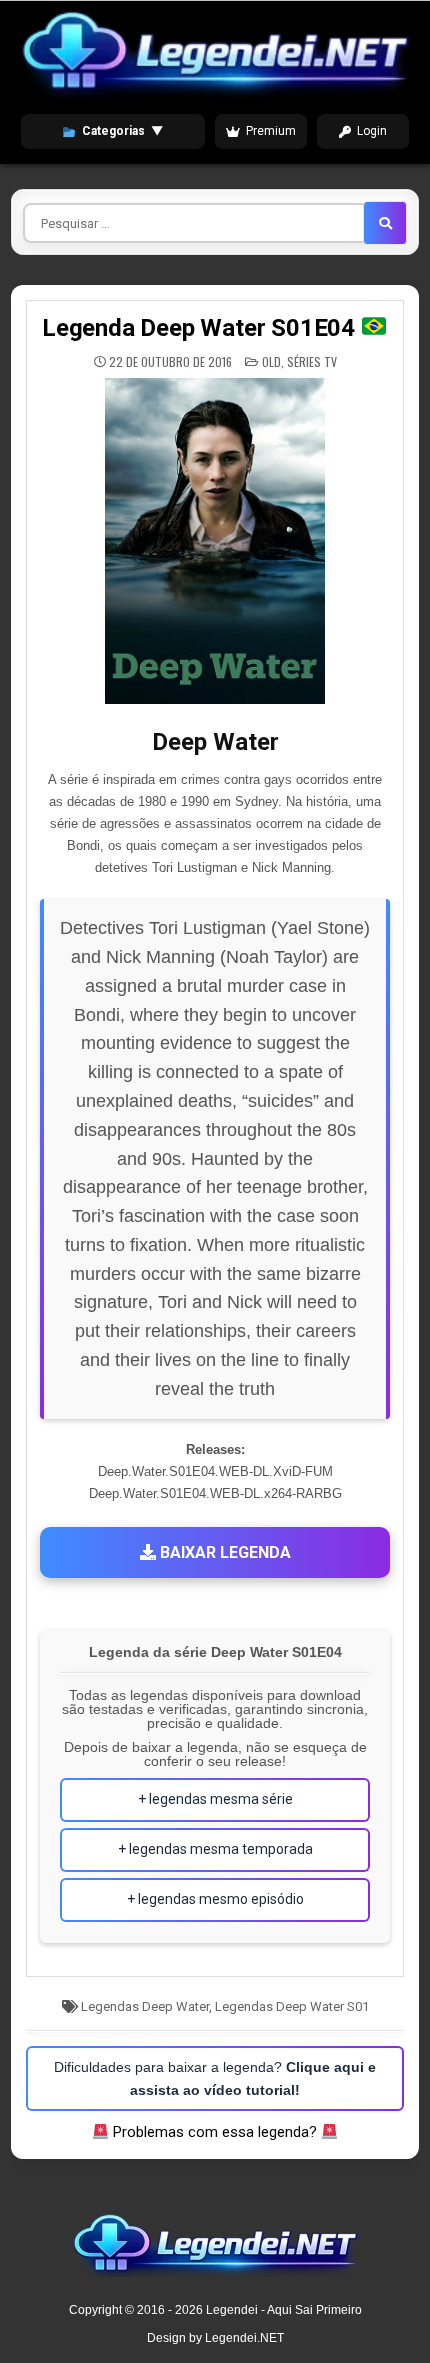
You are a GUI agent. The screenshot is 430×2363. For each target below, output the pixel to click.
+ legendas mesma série (215, 1799)
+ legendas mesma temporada (215, 1849)
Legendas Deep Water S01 (292, 2006)
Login (372, 131)
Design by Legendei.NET (215, 2338)
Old (271, 361)
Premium (271, 131)
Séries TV (312, 361)
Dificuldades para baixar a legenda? (215, 2078)
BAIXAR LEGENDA (223, 1552)
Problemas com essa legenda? (215, 2132)
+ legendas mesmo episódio (215, 1899)
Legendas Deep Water (145, 2006)
